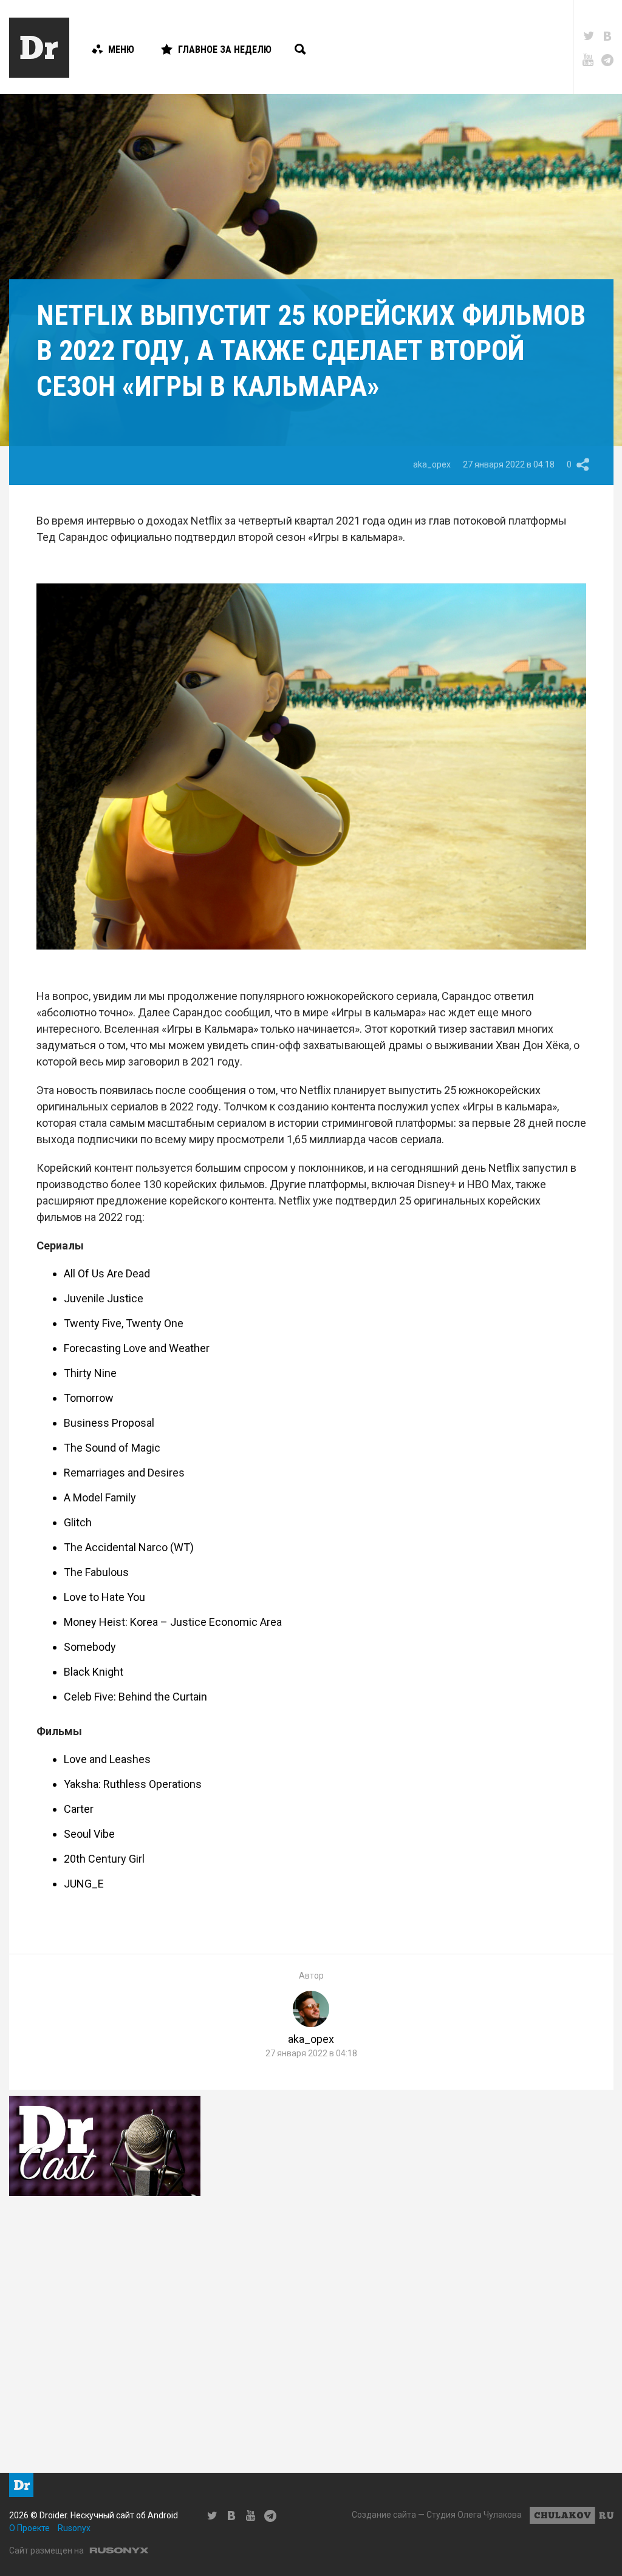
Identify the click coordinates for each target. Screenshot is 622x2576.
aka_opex (432, 464)
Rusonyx (74, 2528)
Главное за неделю (225, 49)
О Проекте (29, 2528)
